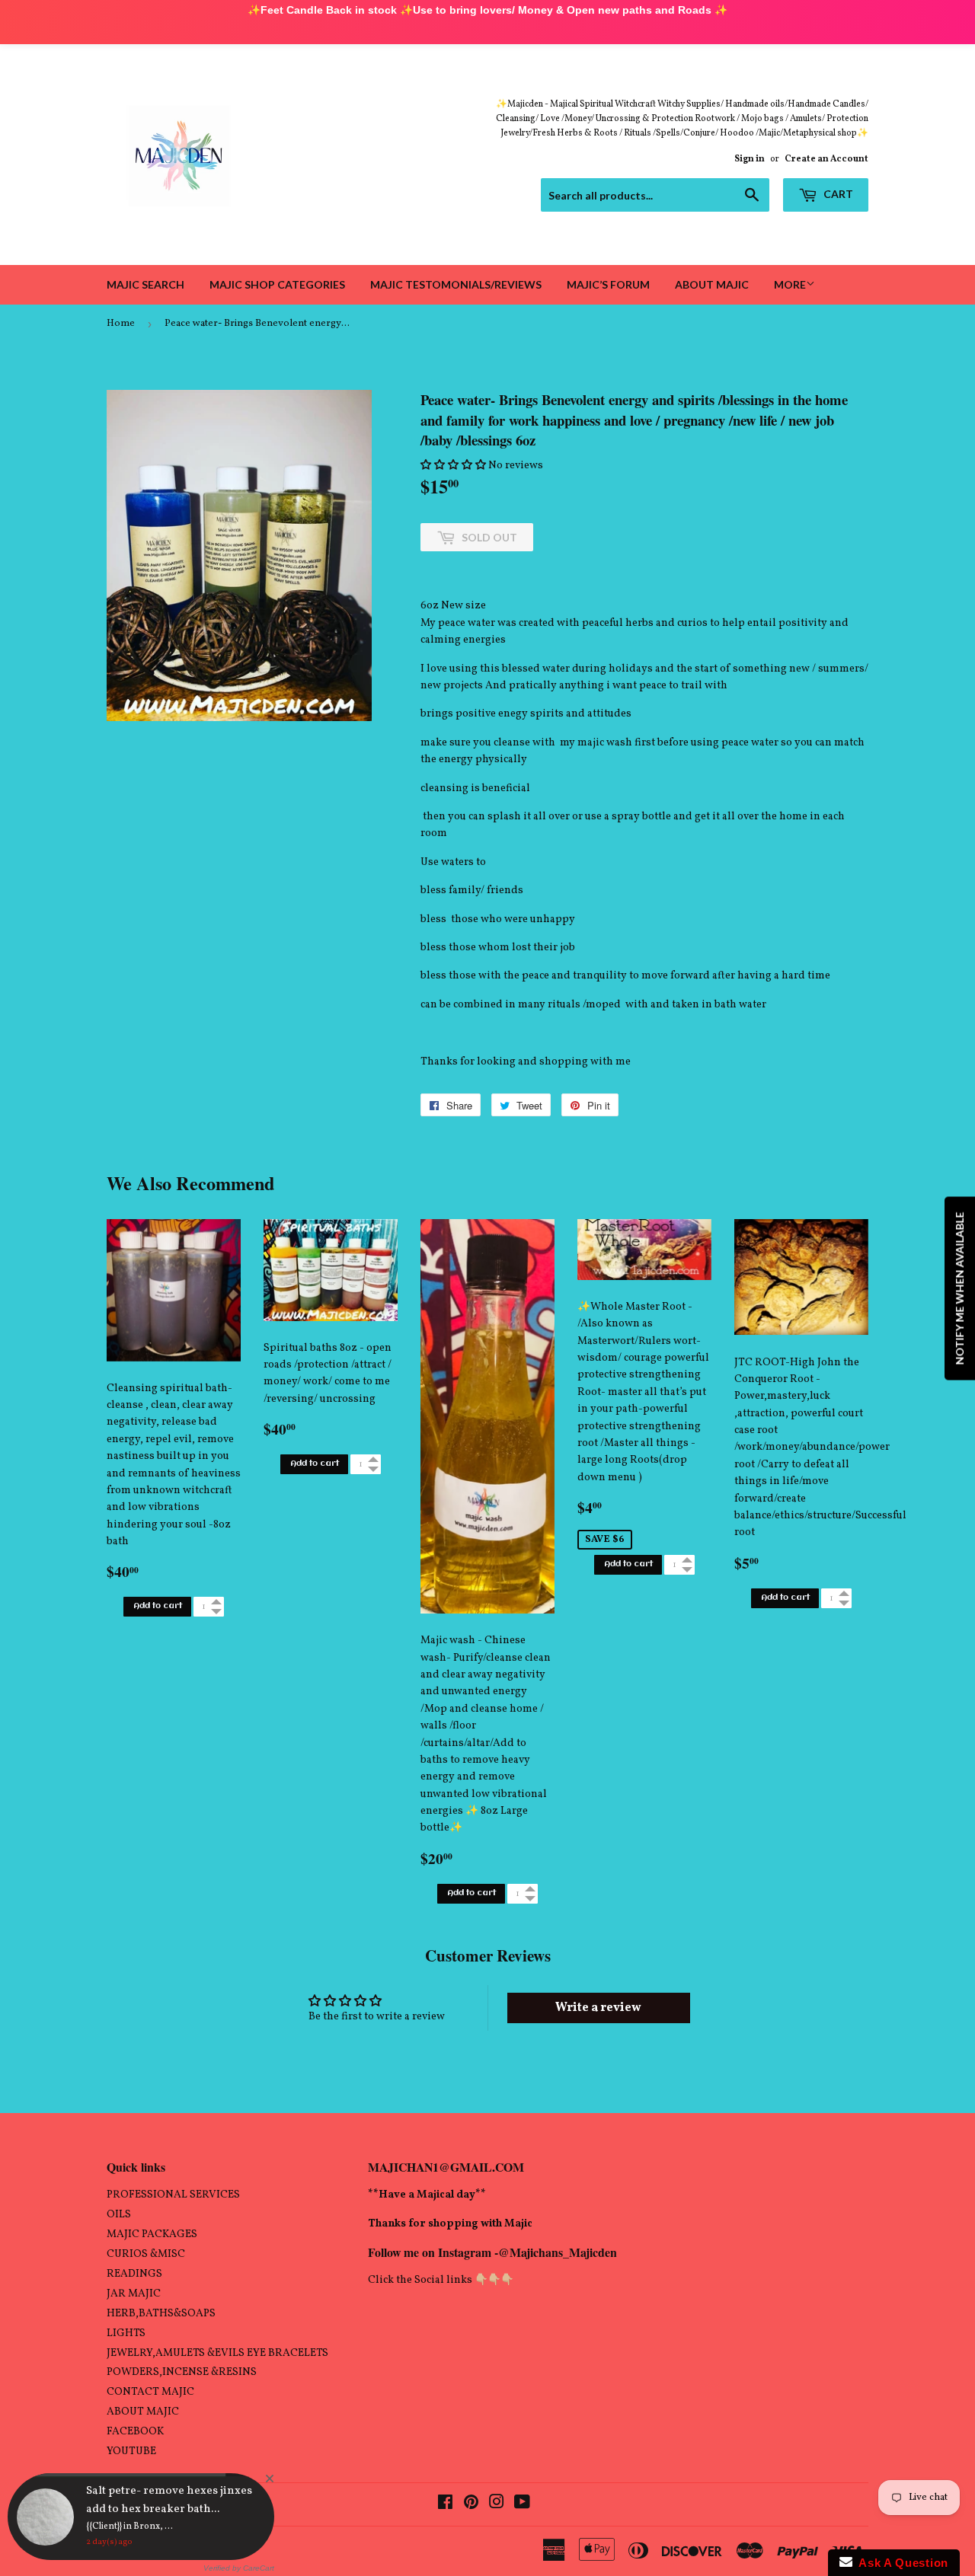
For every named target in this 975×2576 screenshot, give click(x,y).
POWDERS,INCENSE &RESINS (182, 2372)
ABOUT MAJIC (143, 2412)
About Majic (712, 284)
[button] (453, 466)
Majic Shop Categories (277, 284)
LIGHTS (126, 2333)
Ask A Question (900, 2563)
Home (121, 324)
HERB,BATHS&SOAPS (161, 2314)
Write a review (598, 2008)
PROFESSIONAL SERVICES (173, 2195)
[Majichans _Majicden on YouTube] (522, 2505)
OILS (119, 2215)
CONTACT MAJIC (150, 2392)
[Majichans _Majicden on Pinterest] (471, 2505)
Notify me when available (959, 1288)
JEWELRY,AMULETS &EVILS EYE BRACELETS (217, 2353)
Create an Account (826, 159)
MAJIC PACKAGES (152, 2234)
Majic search (145, 284)
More (790, 284)
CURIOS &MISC (146, 2254)
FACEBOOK (135, 2432)
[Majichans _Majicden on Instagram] (497, 2505)
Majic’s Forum (608, 284)
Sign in (750, 159)
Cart (837, 194)
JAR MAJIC (134, 2294)
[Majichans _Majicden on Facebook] (445, 2505)
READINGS (134, 2274)
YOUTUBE (131, 2452)
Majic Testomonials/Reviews (456, 284)
